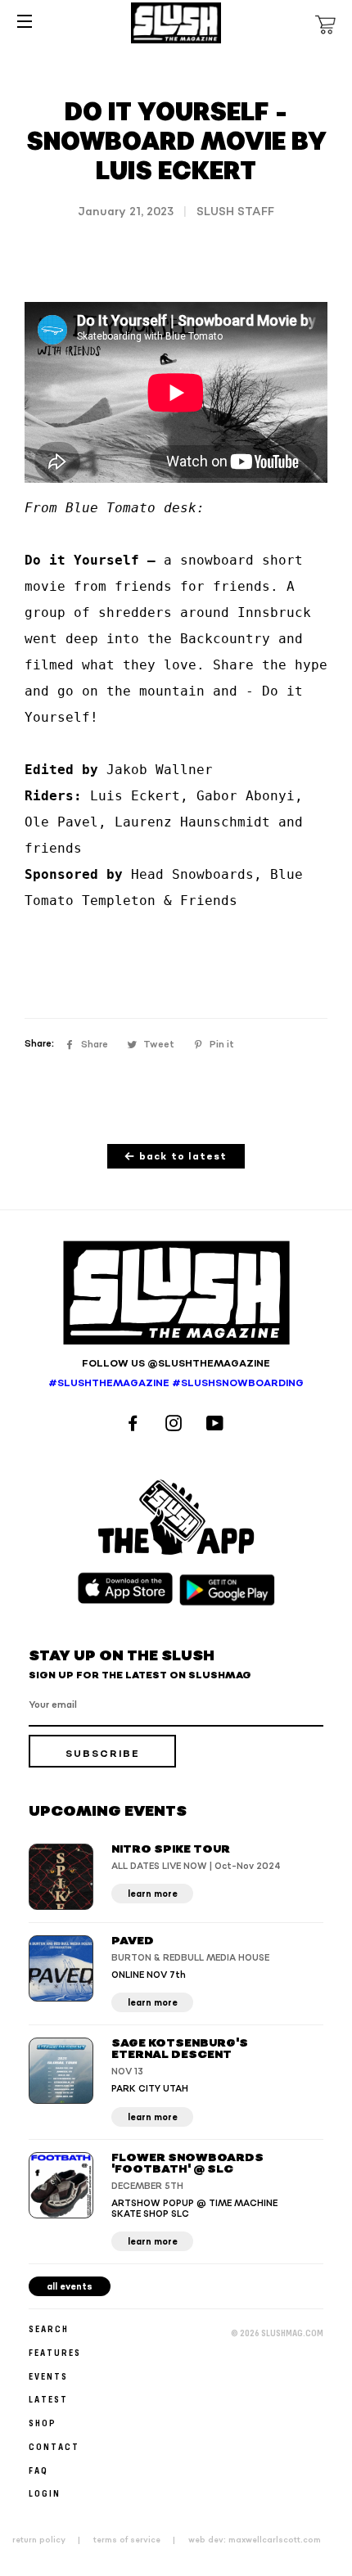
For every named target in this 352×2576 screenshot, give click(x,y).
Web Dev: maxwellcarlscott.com (255, 2540)
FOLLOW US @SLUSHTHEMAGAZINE (176, 1364)
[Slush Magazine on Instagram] (176, 1425)
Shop (43, 2423)
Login (45, 2493)
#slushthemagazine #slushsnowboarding (176, 1383)
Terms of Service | (139, 2540)
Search (49, 2328)
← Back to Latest (176, 1157)
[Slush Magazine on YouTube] (217, 1425)
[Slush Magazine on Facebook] (135, 1425)
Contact (54, 2446)
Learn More (153, 1894)
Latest (48, 2399)
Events (48, 2376)
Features (55, 2352)
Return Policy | (51, 2540)
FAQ (38, 2470)
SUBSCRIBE (103, 1754)
